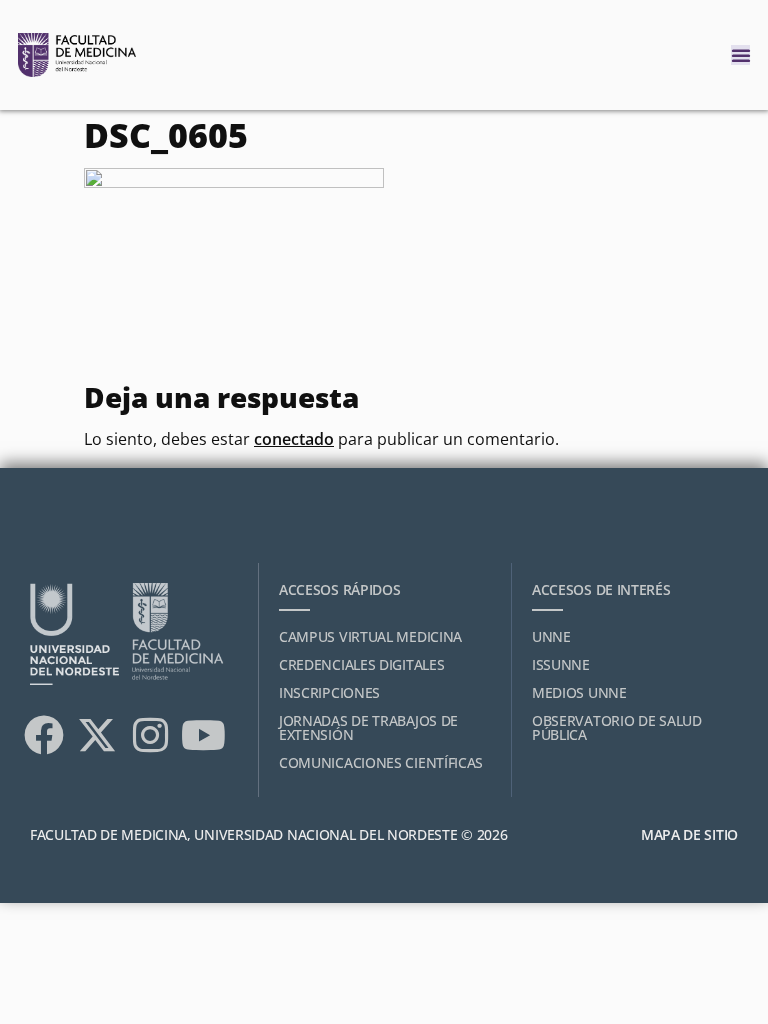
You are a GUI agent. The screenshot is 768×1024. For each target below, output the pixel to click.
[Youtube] (203, 735)
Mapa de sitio (689, 834)
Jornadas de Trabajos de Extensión (368, 727)
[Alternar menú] (741, 55)
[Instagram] (150, 735)
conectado (294, 439)
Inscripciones (329, 692)
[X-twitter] (97, 735)
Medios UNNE (579, 692)
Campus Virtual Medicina (370, 636)
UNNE (551, 636)
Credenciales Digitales (361, 664)
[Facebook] (44, 735)
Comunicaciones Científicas (381, 762)
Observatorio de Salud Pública (617, 727)
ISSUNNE (561, 664)
